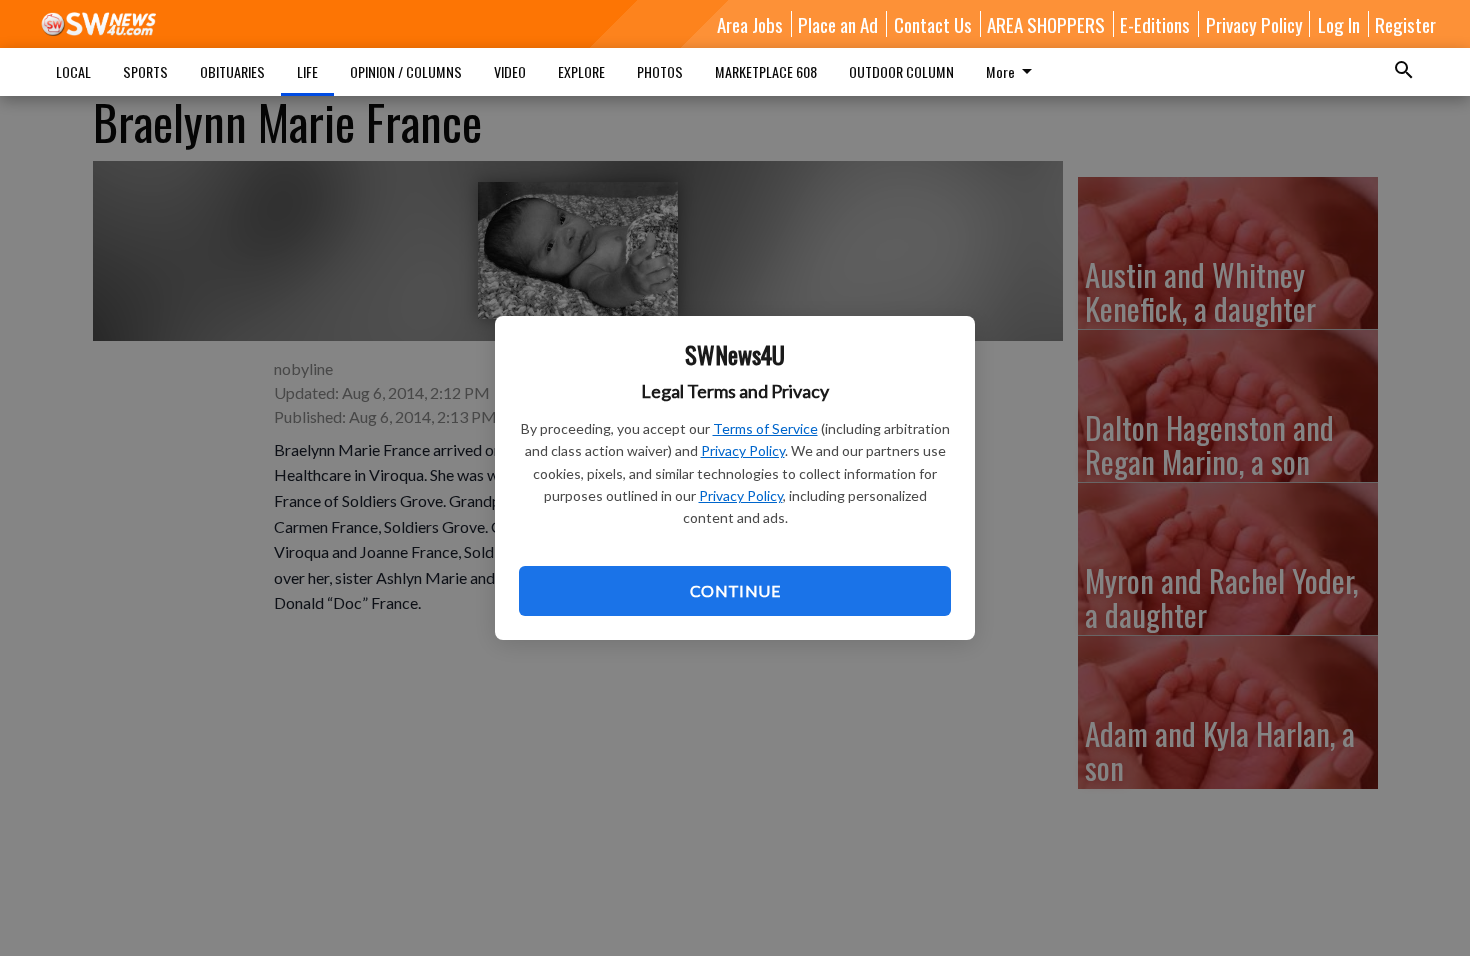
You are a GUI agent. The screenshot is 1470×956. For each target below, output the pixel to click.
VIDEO (510, 71)
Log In (1339, 24)
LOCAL (73, 71)
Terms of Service (765, 428)
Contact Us (933, 24)
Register (1405, 24)
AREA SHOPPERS (1046, 24)
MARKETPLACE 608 (766, 71)
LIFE (307, 71)
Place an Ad (838, 24)
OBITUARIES (232, 71)
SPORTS (145, 71)
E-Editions (1155, 24)
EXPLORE (581, 71)
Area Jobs (750, 24)
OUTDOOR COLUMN (901, 71)
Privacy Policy (743, 450)
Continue (735, 590)
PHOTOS (660, 71)
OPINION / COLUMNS (406, 71)
